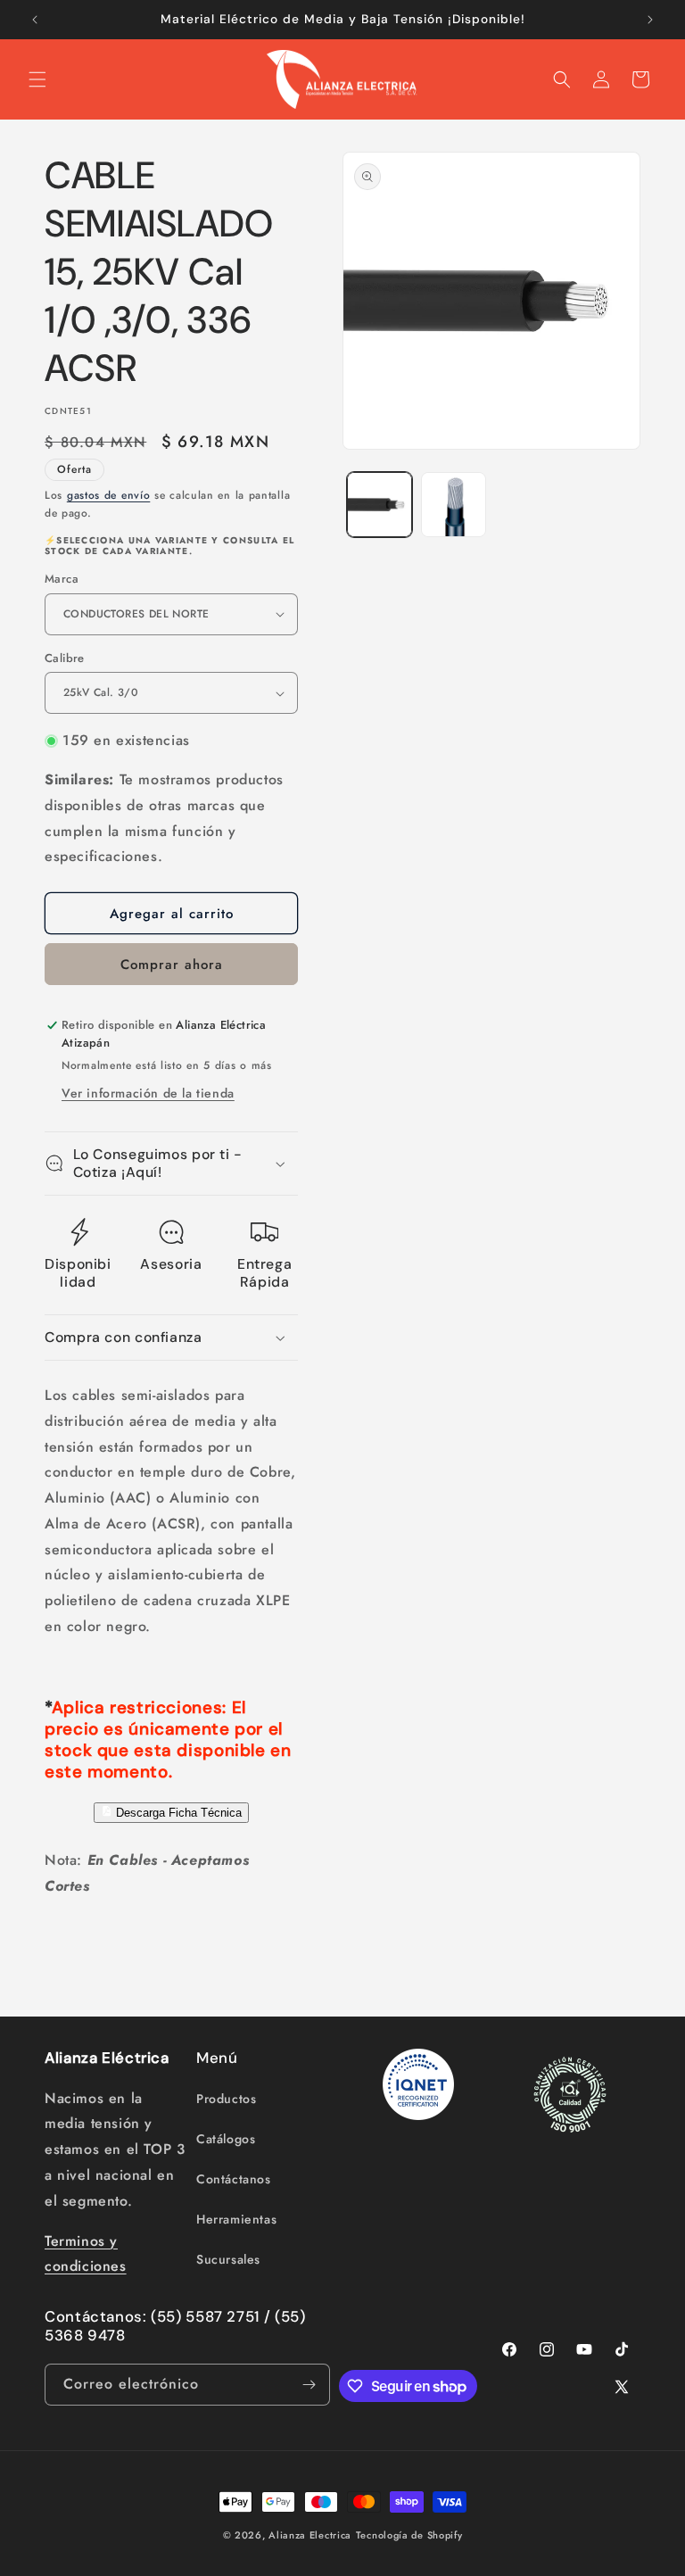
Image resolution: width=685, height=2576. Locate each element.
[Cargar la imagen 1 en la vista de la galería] (380, 505)
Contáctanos (234, 2179)
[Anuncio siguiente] (650, 20)
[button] (37, 79)
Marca (62, 579)
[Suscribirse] (309, 2385)
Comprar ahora (172, 965)
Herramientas (236, 2219)
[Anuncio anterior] (35, 20)
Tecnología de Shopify (409, 2535)
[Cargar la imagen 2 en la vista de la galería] (454, 505)
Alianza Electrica (310, 2535)
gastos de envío (109, 495)
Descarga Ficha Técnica (177, 1814)
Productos (226, 2099)
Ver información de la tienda (148, 1093)
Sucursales (228, 2259)
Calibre (65, 658)
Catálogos (226, 2139)
